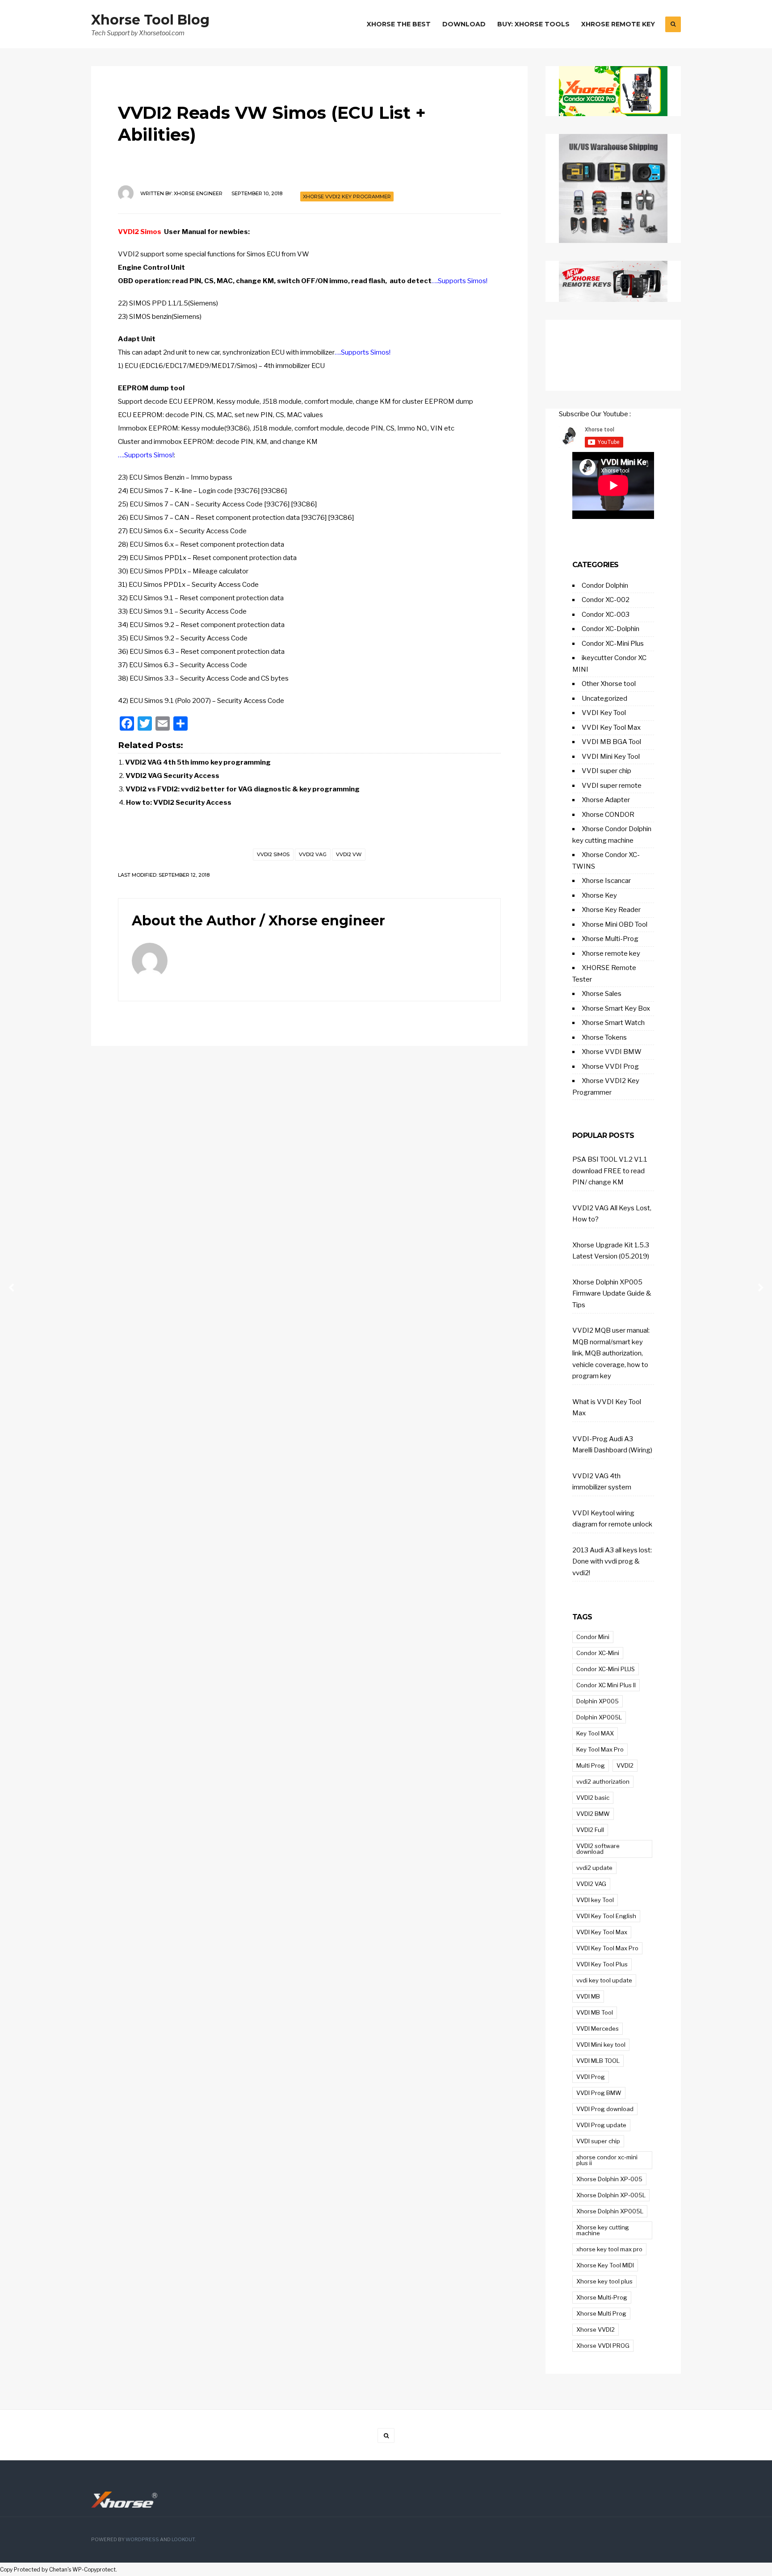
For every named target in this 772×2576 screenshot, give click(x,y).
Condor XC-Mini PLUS (606, 1669)
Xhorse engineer (198, 193)
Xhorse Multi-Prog (610, 939)
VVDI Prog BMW (599, 2093)
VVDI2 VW (349, 854)
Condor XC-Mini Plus (613, 644)
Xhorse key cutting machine (603, 2230)
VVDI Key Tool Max (611, 728)
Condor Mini (593, 1637)
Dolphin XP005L (599, 1717)
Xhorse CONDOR (608, 815)
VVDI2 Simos (140, 232)
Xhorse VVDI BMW (612, 1052)
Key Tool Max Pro (600, 1749)
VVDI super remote (612, 786)
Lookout (183, 2540)
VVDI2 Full (590, 1830)
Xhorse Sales (602, 994)
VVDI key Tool (595, 1900)
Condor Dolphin (605, 585)
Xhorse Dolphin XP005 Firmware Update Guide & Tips (612, 1294)
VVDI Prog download (605, 2109)
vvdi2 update (594, 1868)
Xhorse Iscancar (606, 881)
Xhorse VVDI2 (596, 2329)
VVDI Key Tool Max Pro (607, 1948)
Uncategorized (604, 698)
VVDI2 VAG (313, 854)
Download (464, 24)
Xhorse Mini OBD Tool (615, 924)
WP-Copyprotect (94, 2570)
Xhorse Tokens (604, 1037)
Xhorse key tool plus (604, 2281)
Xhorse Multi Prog (601, 2313)
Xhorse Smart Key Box (616, 1008)
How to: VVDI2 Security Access (179, 803)
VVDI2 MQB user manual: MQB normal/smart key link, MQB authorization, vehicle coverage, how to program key (611, 1353)
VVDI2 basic (593, 1798)
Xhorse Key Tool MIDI (605, 2265)
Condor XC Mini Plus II (606, 1685)
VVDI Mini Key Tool (611, 757)
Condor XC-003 (606, 615)
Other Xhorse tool (609, 684)
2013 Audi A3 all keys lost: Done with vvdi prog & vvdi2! (612, 1562)
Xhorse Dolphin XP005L (610, 2211)
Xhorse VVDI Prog (610, 1066)
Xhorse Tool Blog (150, 20)
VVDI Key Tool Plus (602, 1964)
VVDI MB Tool (595, 2012)
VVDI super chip (606, 771)
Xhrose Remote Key (618, 24)
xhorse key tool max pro (609, 2249)
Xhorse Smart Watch (613, 1023)
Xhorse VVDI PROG (603, 2346)
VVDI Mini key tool (601, 2045)
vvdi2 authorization (603, 1781)
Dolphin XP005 (598, 1701)
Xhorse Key (599, 895)
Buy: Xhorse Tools (533, 24)
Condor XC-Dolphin (610, 629)
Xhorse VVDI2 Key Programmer (347, 197)
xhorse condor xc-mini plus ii (607, 2160)
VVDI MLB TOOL (598, 2061)
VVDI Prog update (601, 2125)
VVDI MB (588, 1996)
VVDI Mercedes (598, 2028)
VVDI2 (625, 1765)
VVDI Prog (591, 2077)
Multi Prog (591, 1765)
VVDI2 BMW (593, 1814)
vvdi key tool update (604, 1980)
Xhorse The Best (399, 24)
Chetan (58, 2570)
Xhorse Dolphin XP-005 (609, 2179)
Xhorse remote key (611, 953)
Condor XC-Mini (598, 1653)
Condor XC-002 (606, 600)
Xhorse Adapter (606, 800)
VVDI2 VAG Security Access (172, 776)
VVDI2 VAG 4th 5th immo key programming (198, 762)
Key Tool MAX (595, 1733)
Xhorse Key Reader (611, 910)
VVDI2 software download (598, 1849)
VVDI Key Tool (604, 713)
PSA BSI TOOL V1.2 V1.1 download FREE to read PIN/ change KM (610, 1171)
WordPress (142, 2540)
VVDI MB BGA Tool (611, 742)
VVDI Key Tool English (606, 1916)
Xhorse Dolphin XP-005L (611, 2195)
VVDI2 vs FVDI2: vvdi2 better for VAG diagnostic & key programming (243, 789)
